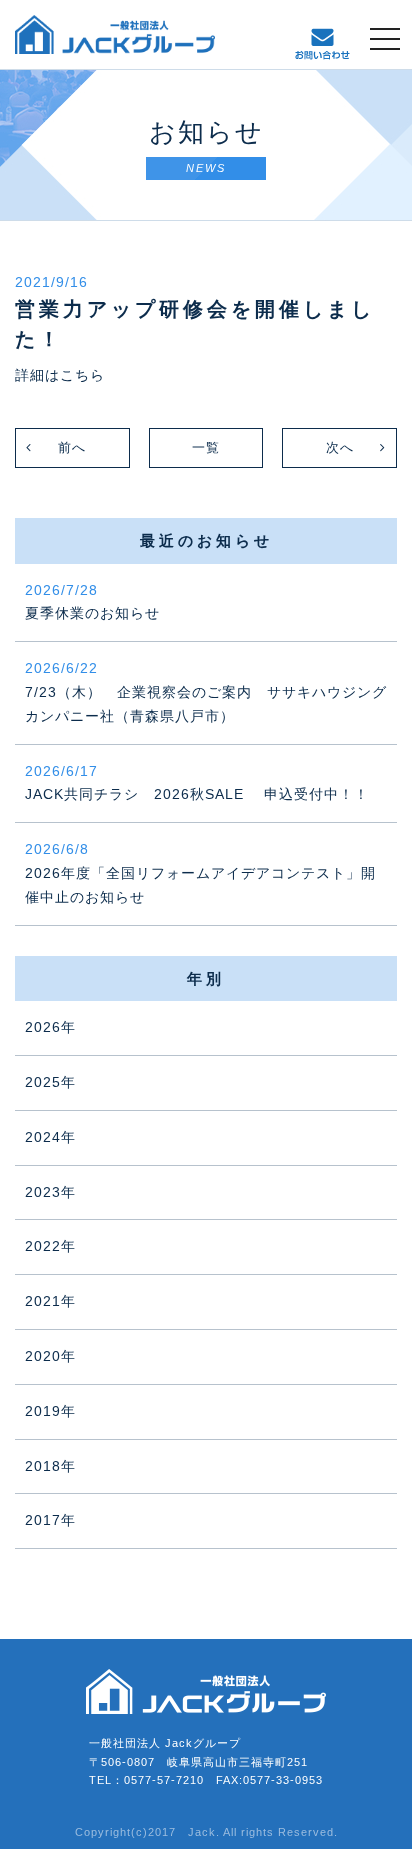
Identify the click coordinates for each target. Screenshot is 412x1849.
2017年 (50, 1520)
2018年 (50, 1466)
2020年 (50, 1356)
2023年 (50, 1192)
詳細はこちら (60, 375)
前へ (72, 447)
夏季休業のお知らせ (92, 602)
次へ (340, 447)
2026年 (50, 1027)
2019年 (50, 1411)
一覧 (206, 447)
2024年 (50, 1137)
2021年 (50, 1301)
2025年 (50, 1082)
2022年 (50, 1246)
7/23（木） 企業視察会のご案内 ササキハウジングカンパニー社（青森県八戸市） (206, 692)
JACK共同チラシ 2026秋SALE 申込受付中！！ (197, 783)
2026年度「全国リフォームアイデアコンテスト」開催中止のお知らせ (200, 873)
